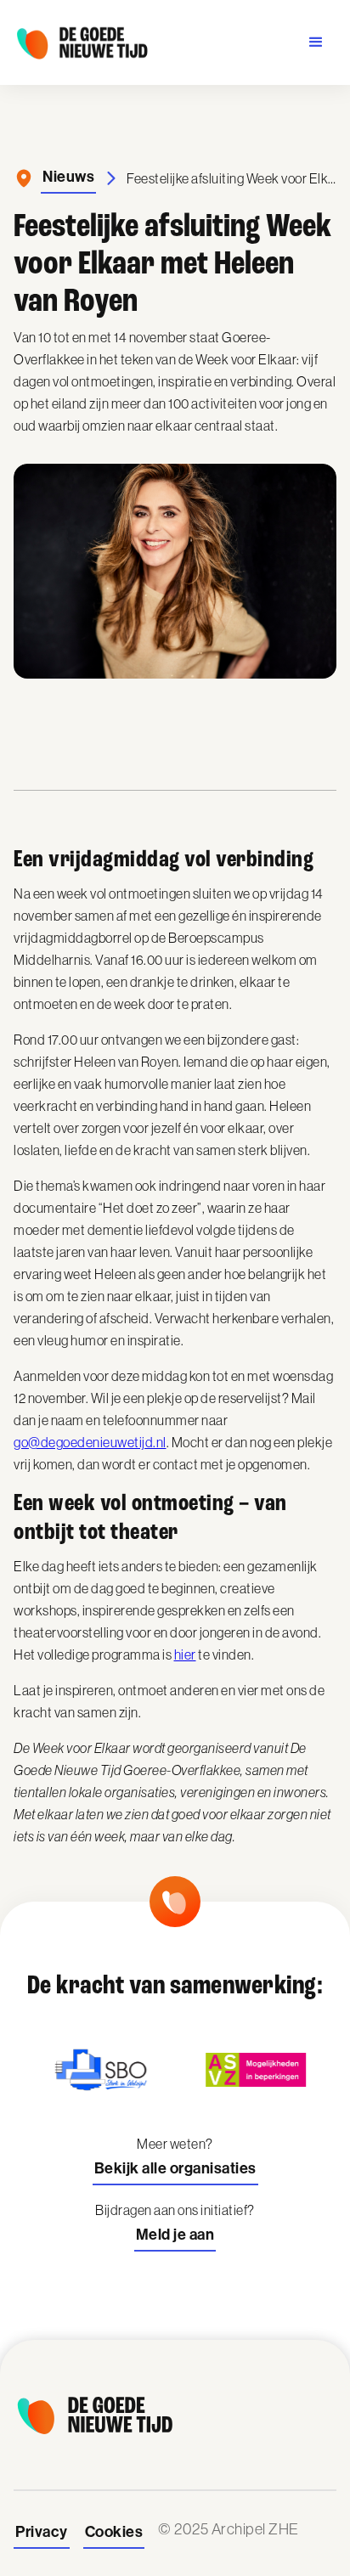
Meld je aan (175, 2235)
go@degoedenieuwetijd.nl (90, 1442)
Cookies (114, 2532)
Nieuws (68, 177)
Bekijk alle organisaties (175, 2168)
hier (185, 1654)
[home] (82, 42)
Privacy (42, 2532)
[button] (316, 42)
